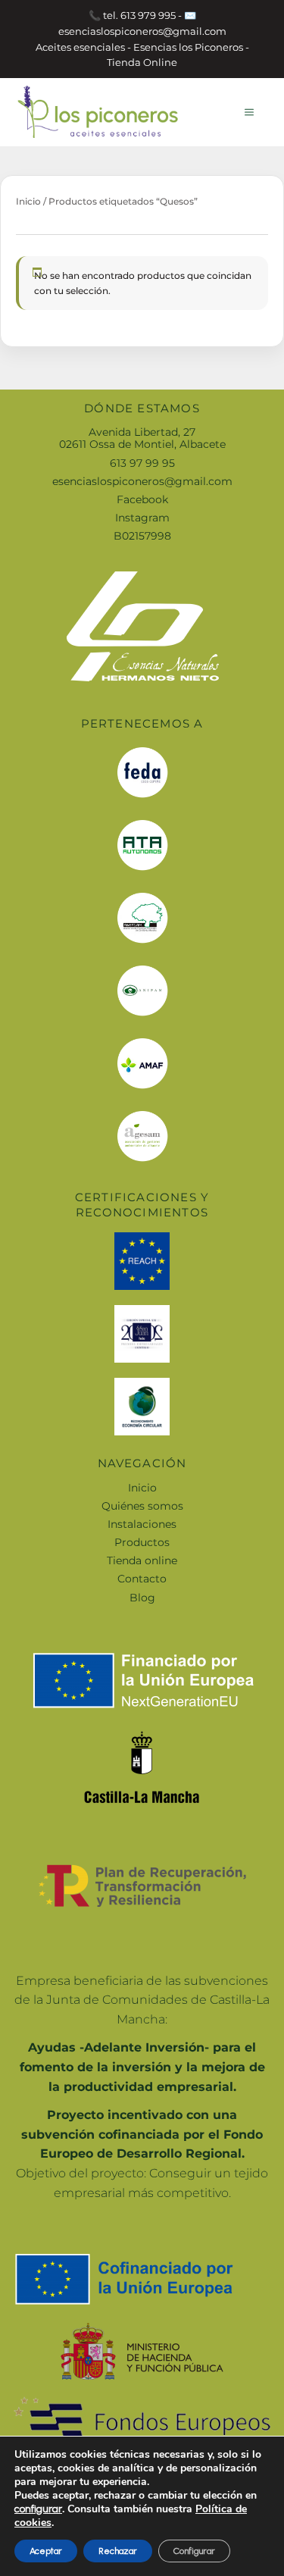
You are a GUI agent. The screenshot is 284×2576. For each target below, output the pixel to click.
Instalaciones (142, 1524)
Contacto (142, 1579)
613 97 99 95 (142, 463)
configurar (38, 2509)
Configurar (194, 2551)
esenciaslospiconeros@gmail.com (142, 481)
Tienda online (142, 1560)
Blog (142, 1598)
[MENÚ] (249, 112)
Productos (142, 1542)
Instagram (142, 518)
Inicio (28, 201)
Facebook (142, 499)
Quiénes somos (142, 1506)
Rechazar (118, 2551)
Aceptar (46, 2551)
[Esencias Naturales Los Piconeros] (98, 111)
